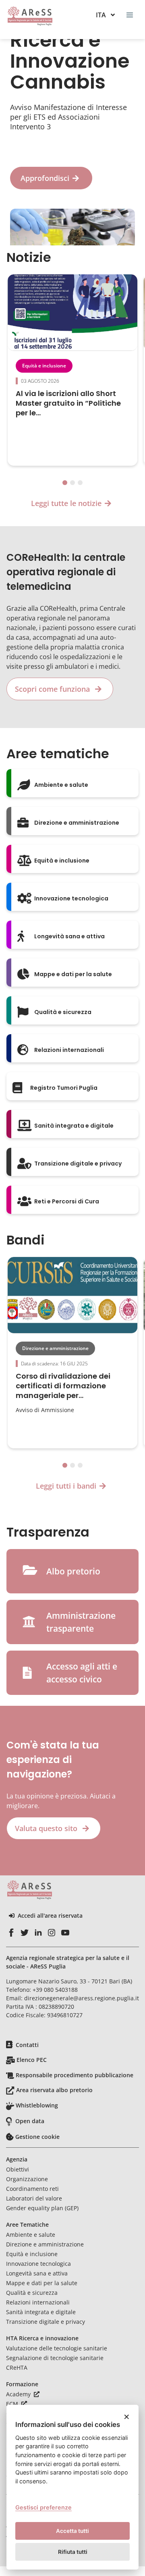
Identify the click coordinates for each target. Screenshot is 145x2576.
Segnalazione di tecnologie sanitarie (55, 2358)
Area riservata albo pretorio (54, 2090)
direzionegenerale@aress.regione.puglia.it (82, 1998)
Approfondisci (45, 178)
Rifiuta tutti (73, 2552)
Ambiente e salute (31, 2235)
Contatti (27, 2045)
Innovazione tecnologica (38, 2264)
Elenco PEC (32, 2060)
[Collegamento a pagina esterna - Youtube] (65, 1933)
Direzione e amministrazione (55, 1348)
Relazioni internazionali (38, 2302)
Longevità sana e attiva (37, 2273)
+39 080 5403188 (55, 1990)
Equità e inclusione (44, 366)
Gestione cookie (37, 2137)
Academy (19, 2394)
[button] (65, 483)
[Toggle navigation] (130, 15)
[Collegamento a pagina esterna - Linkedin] (38, 1933)
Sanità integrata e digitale (41, 2312)
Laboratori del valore (34, 2198)
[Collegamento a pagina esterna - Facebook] (11, 1933)
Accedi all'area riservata (50, 1916)
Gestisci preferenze (43, 2507)
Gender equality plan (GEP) (42, 2208)
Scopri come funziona (53, 689)
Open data (30, 2121)
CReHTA (17, 2368)
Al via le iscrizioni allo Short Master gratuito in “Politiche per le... (68, 403)
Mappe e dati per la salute (42, 2283)
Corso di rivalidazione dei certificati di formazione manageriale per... (63, 1386)
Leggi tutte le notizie (66, 503)
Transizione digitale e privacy (46, 2322)
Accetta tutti (72, 2531)
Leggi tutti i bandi (66, 1486)
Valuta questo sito (47, 1828)
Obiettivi (18, 2169)
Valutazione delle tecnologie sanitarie (57, 2348)
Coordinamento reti (32, 2189)
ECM (13, 2404)
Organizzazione (27, 2179)
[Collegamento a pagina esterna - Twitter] (25, 1933)
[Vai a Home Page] (30, 16)
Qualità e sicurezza (32, 2293)
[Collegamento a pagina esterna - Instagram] (52, 1933)
